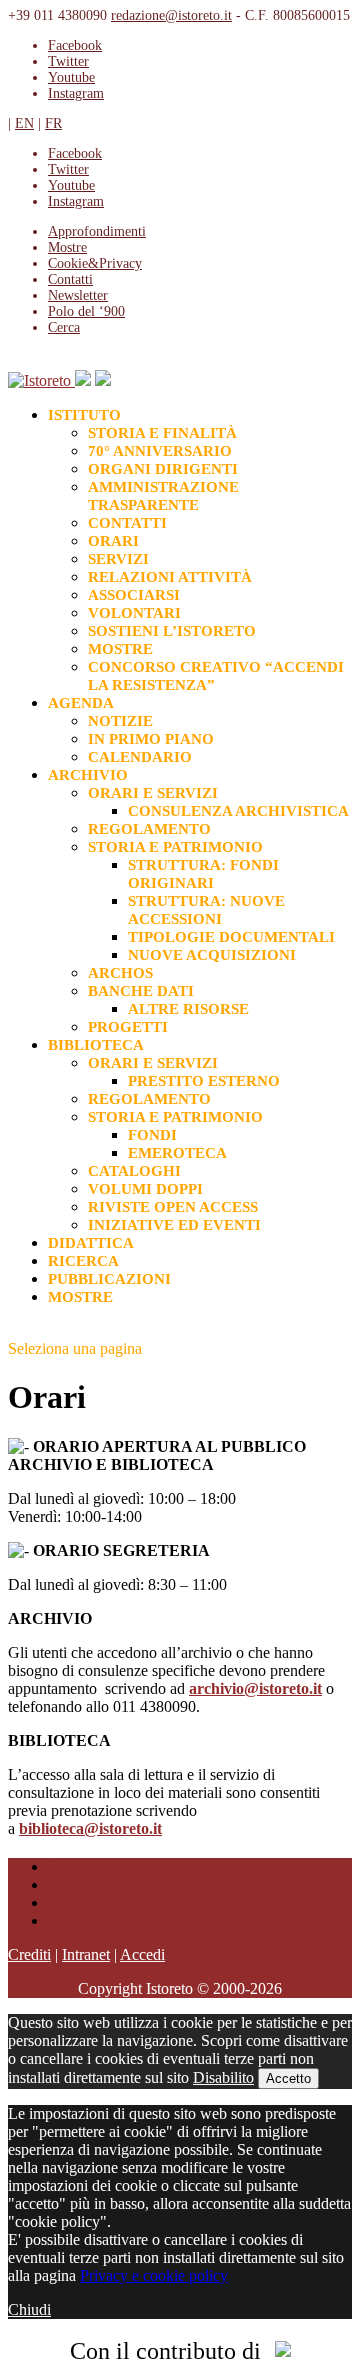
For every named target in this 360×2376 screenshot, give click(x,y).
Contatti (70, 279)
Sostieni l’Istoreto (172, 631)
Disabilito (223, 2077)
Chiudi (29, 2309)
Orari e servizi (153, 793)
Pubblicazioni (109, 1279)
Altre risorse (188, 1009)
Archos (120, 973)
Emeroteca (177, 1153)
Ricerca (83, 1261)
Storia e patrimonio (175, 847)
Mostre (120, 649)
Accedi (142, 1954)
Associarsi (134, 595)
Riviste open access (173, 1207)
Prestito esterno (204, 1081)
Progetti (128, 1027)
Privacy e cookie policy (154, 2275)
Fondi (152, 1135)
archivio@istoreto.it (255, 1688)
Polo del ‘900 (86, 311)
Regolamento (149, 829)
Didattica (91, 1243)
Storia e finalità (162, 433)
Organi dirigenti (163, 469)
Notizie (120, 721)
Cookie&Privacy (95, 263)
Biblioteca (96, 1045)
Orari (113, 541)
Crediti (29, 1954)
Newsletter (78, 295)
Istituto (84, 415)
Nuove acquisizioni (212, 955)
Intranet (86, 1954)
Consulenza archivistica (238, 811)
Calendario (140, 757)
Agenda (81, 703)
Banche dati (141, 991)
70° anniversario (160, 451)
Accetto (288, 2078)
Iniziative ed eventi (174, 1225)
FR (53, 123)
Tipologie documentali (231, 937)
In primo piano (151, 739)
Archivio (88, 775)
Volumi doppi (145, 1189)
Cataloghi (134, 1171)
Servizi (118, 559)
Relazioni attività (170, 577)
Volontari (134, 613)
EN (24, 123)
